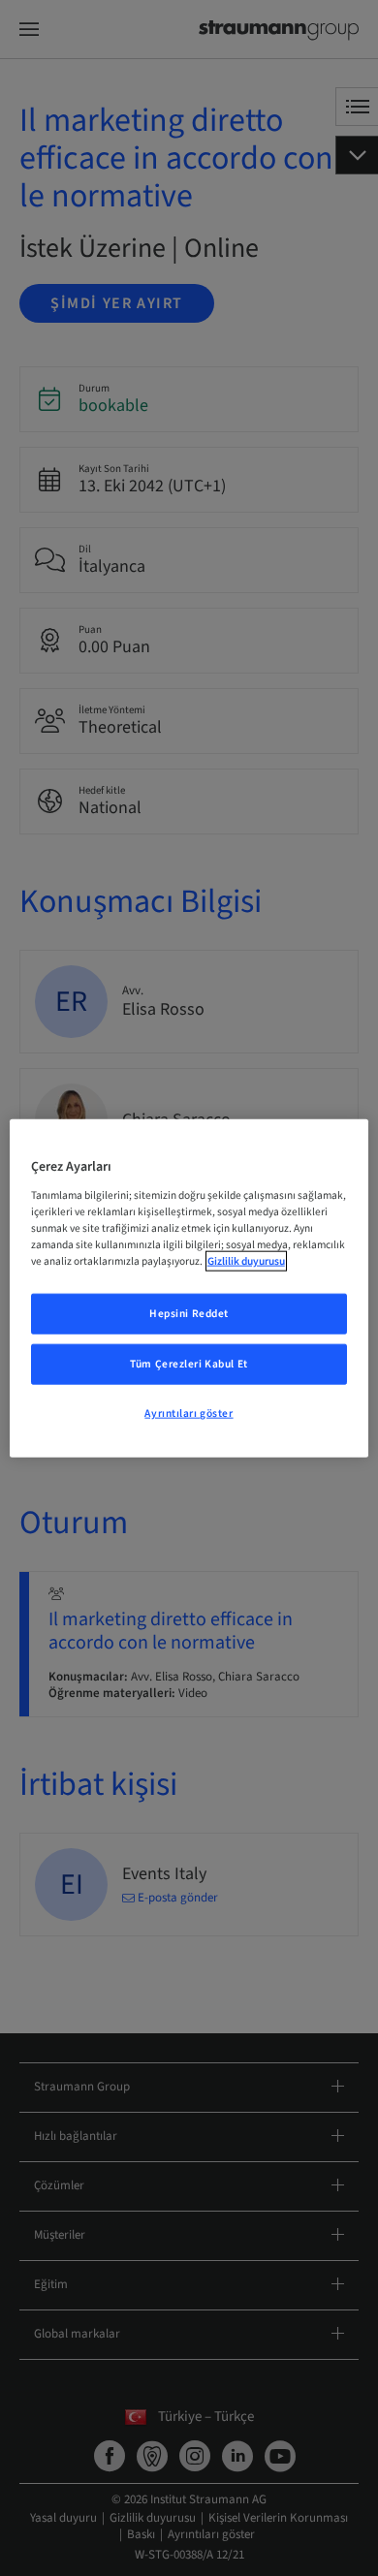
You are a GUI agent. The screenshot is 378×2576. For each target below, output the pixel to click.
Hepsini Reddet (189, 1314)
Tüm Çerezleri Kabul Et (189, 1363)
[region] (189, 1288)
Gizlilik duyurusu (246, 1261)
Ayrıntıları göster (189, 1413)
